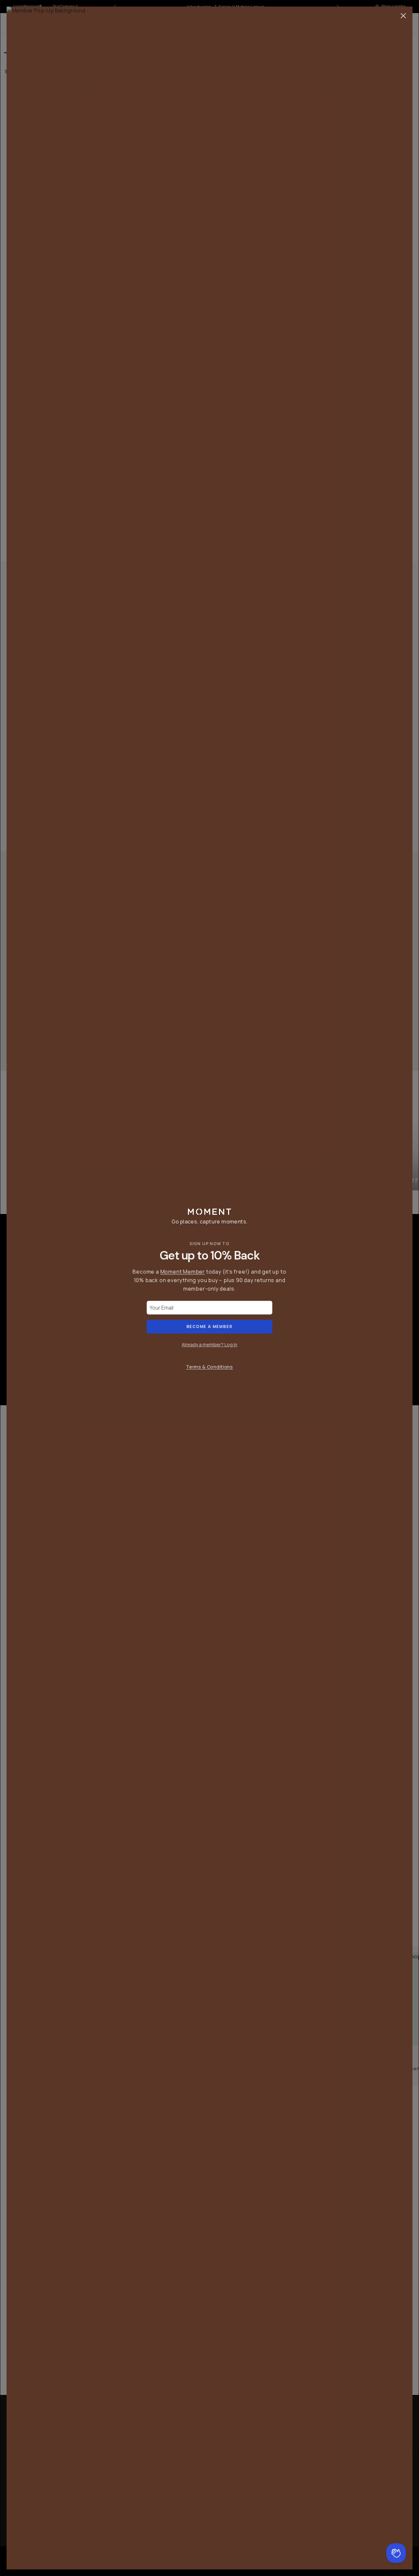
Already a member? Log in (209, 1344)
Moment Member (183, 1272)
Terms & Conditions (209, 1367)
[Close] (403, 16)
